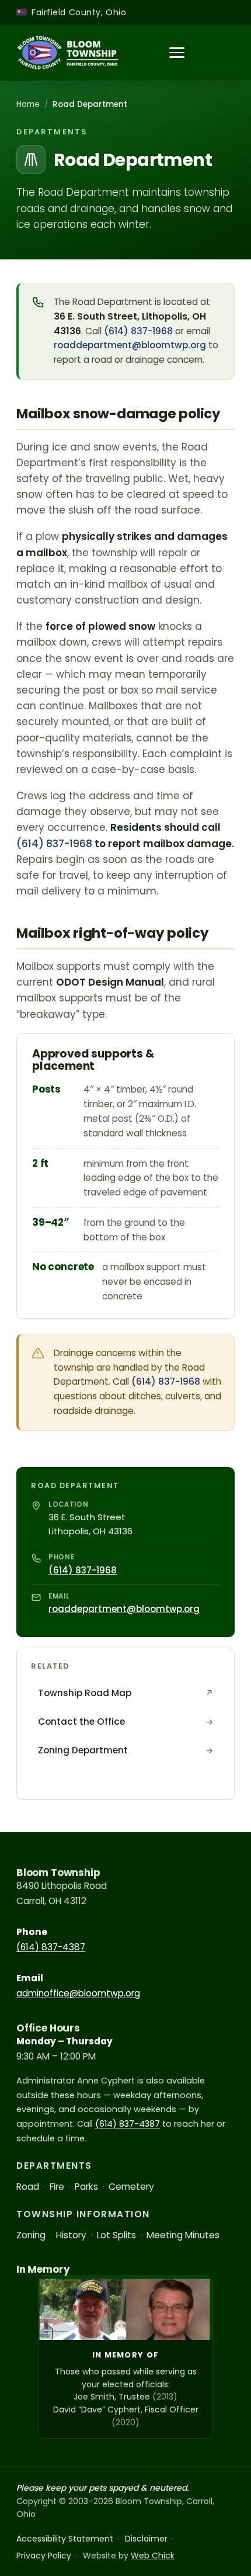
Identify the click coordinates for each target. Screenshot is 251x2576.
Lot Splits (116, 2235)
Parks (86, 2187)
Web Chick (153, 2556)
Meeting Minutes (183, 2235)
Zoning (31, 2235)
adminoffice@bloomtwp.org (78, 1993)
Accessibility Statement (65, 2539)
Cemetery (131, 2187)
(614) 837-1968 (138, 331)
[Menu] (177, 53)
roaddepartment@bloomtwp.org (130, 345)
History (71, 2235)
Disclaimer (146, 2539)
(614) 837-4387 (51, 1947)
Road (28, 2187)
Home (28, 104)
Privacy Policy (44, 2556)
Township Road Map (125, 1693)
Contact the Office (125, 1722)
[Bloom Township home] (68, 53)
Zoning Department (125, 1750)
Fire (57, 2187)
